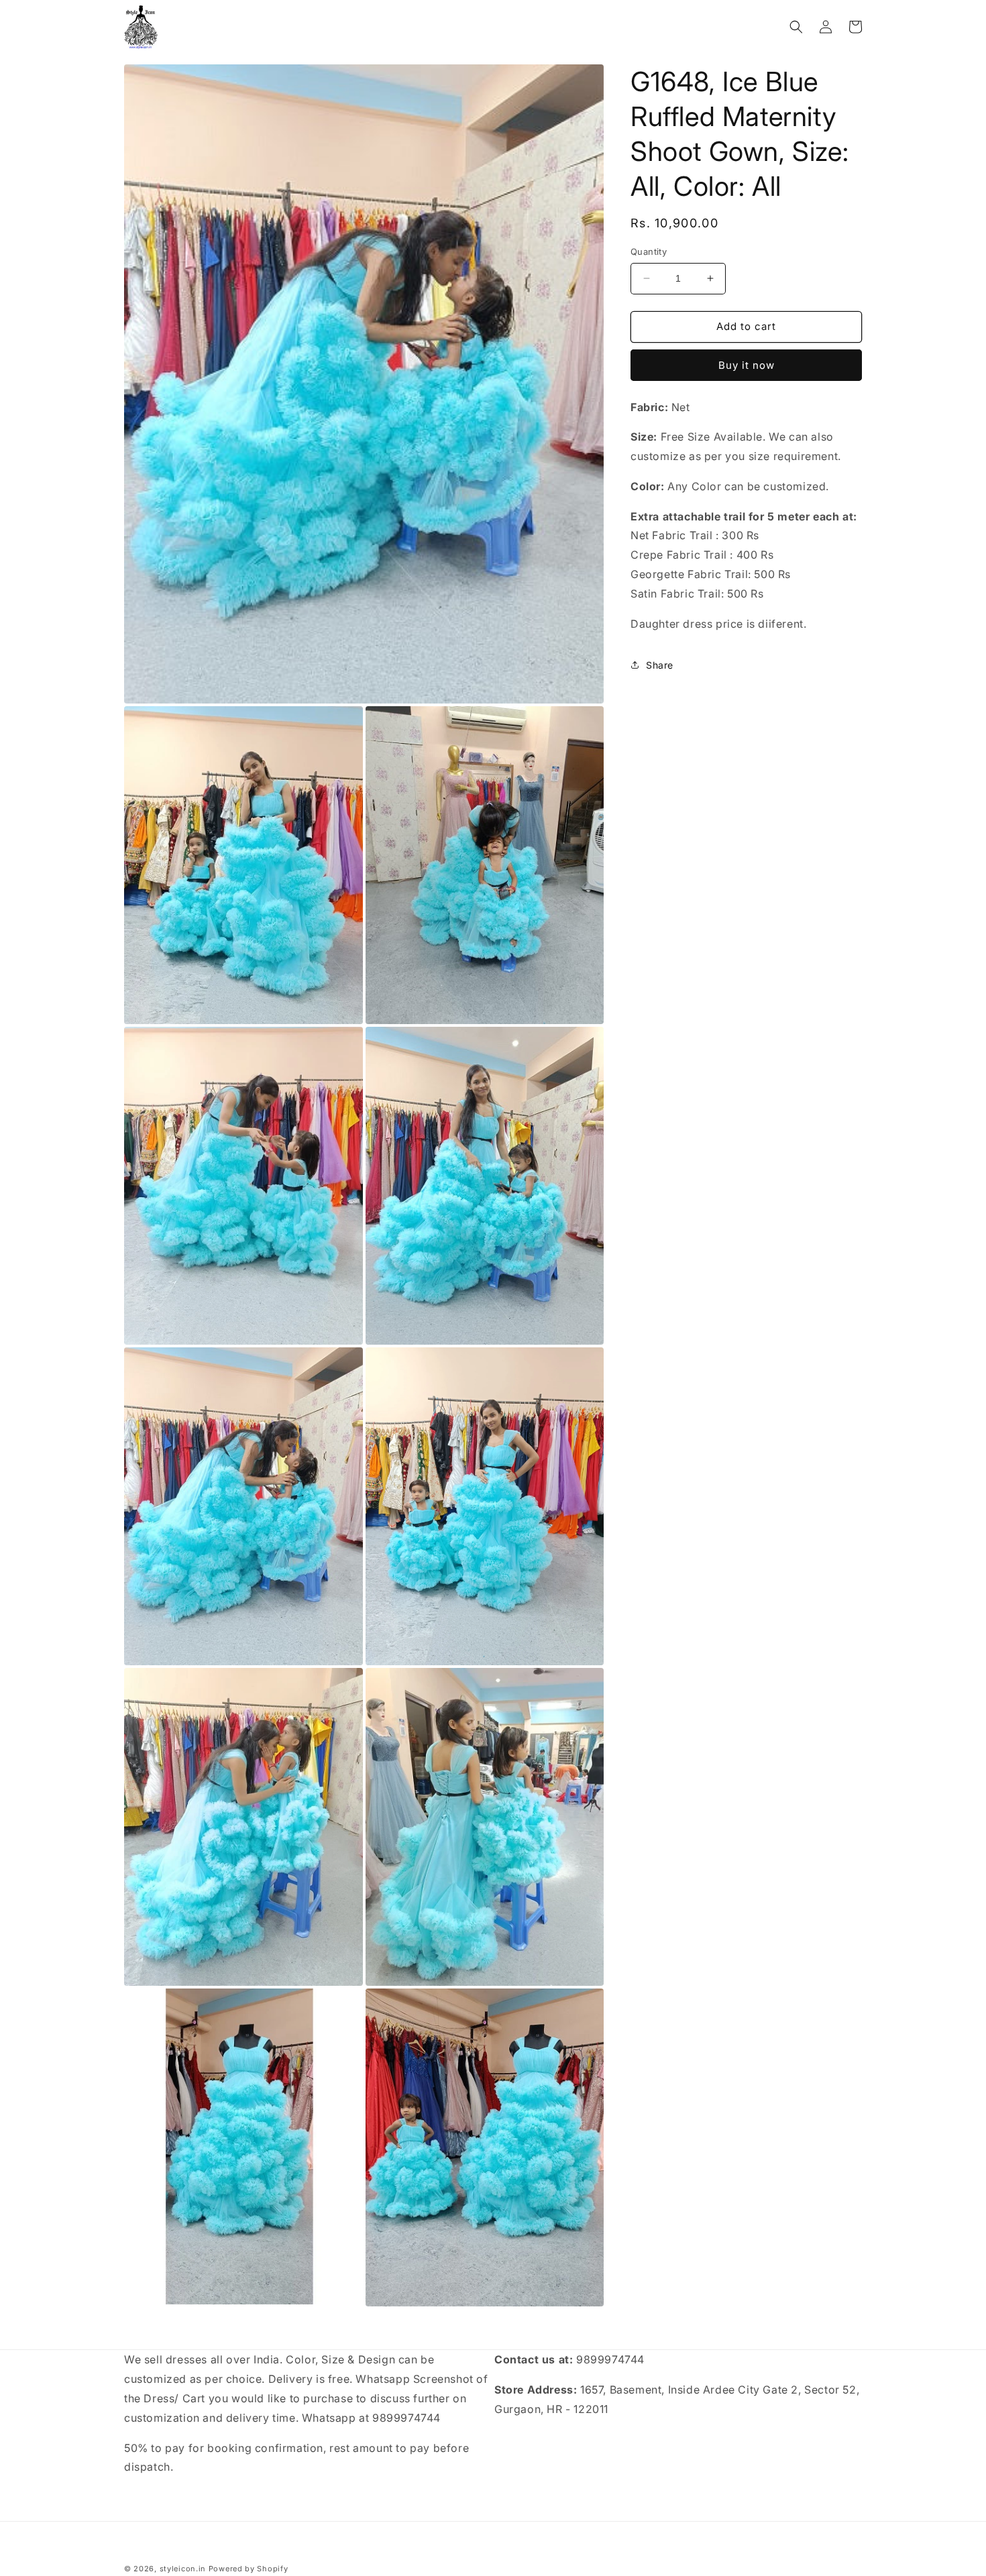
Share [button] (660, 665)
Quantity (649, 251)
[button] (796, 27)
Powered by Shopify (249, 2569)
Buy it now (747, 365)
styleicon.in (183, 2569)
